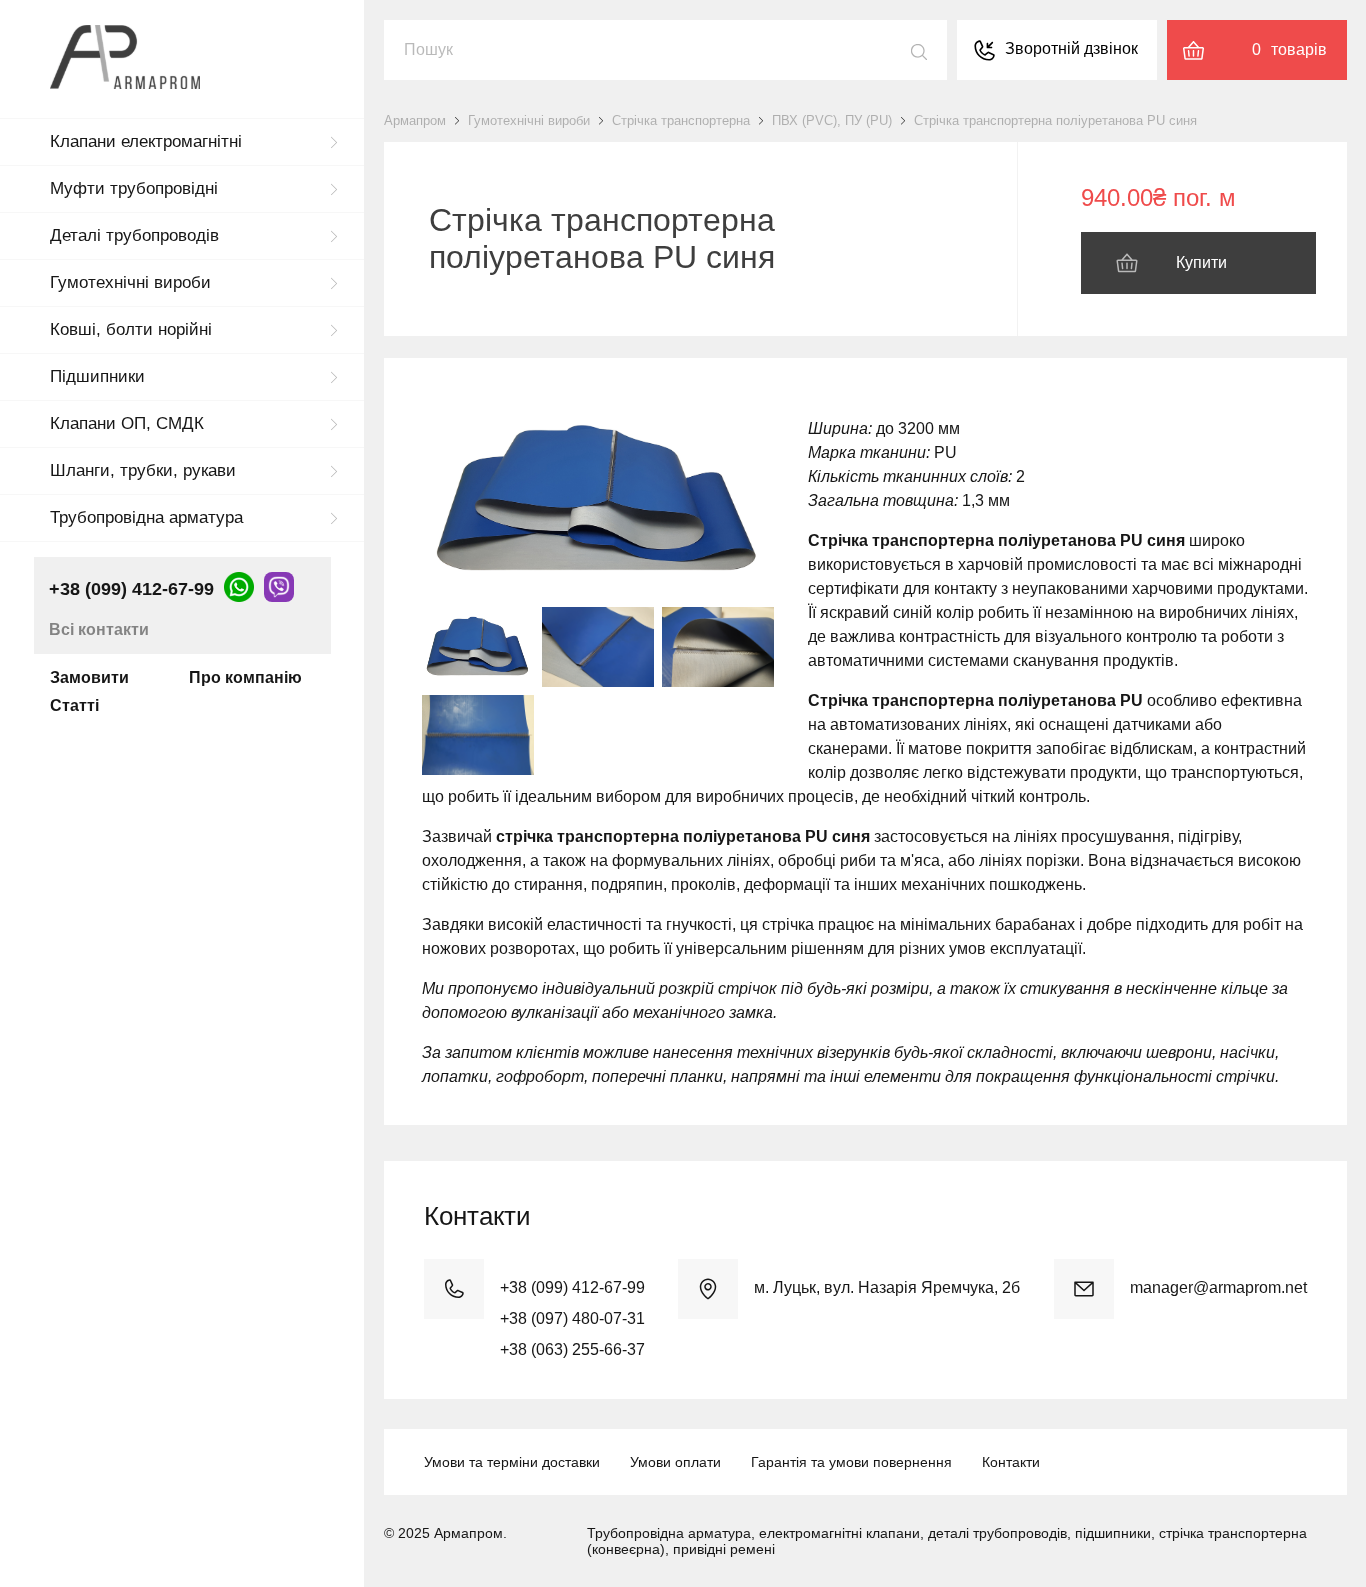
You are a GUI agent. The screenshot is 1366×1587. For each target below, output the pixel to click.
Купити (1201, 262)
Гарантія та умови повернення (851, 1462)
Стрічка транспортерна (681, 120)
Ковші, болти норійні (131, 329)
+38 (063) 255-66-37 (572, 1349)
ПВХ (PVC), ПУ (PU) (832, 120)
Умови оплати (675, 1462)
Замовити (89, 677)
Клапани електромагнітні (146, 141)
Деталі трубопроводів (134, 235)
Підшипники (97, 376)
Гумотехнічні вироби (130, 282)
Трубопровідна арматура (146, 517)
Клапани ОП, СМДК (127, 423)
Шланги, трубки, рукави (143, 470)
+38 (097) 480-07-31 (572, 1318)
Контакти (1011, 1462)
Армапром (415, 120)
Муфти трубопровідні (134, 188)
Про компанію (245, 677)
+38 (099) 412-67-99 (131, 589)
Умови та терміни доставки (512, 1462)
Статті (74, 705)
